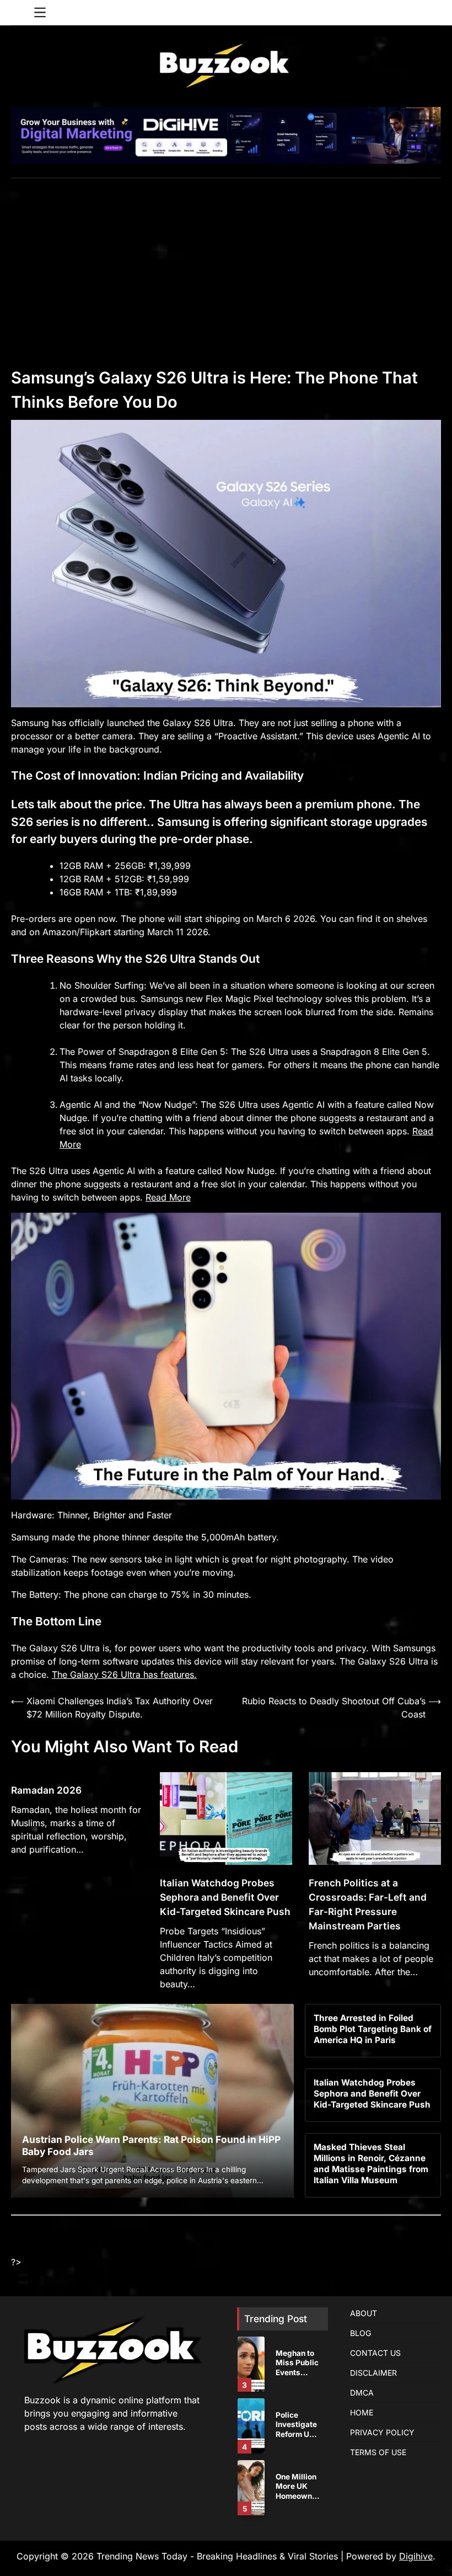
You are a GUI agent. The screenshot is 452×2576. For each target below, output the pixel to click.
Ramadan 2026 (46, 1790)
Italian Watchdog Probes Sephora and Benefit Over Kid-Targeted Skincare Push (225, 1897)
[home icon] (19, 13)
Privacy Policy (382, 2432)
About (364, 2313)
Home (362, 2412)
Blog (360, 2333)
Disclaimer (373, 2373)
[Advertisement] (226, 261)
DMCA (362, 2393)
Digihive (416, 2556)
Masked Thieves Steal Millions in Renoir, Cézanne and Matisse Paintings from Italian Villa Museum (371, 2164)
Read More (168, 1197)
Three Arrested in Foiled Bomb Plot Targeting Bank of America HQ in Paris (373, 2029)
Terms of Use (378, 2452)
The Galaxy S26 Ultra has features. (124, 1674)
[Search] (433, 13)
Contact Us (375, 2353)
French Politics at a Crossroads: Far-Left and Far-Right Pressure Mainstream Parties (368, 1904)
